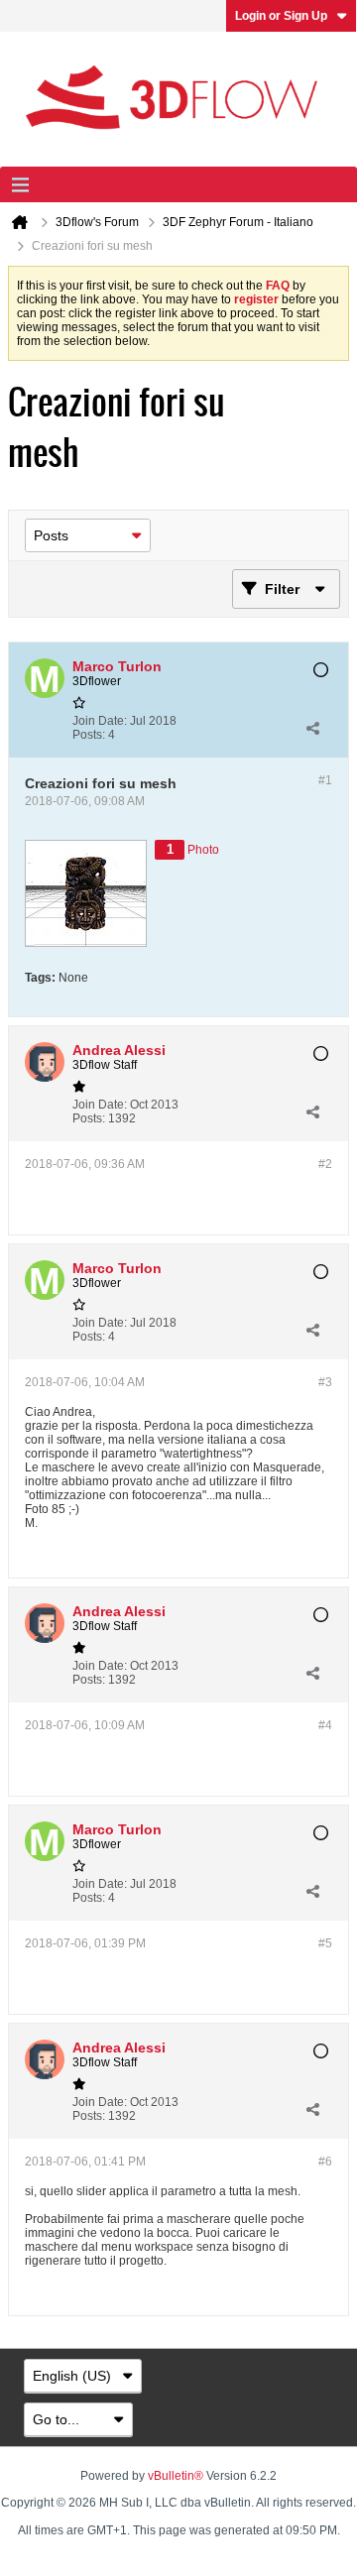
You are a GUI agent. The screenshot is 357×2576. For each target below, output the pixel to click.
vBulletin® (176, 2476)
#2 (325, 1164)
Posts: (89, 735)
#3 (325, 1382)
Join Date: (100, 721)
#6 (325, 2162)
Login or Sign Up (281, 16)
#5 (325, 1943)
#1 (325, 780)
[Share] (312, 728)
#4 (325, 1725)
